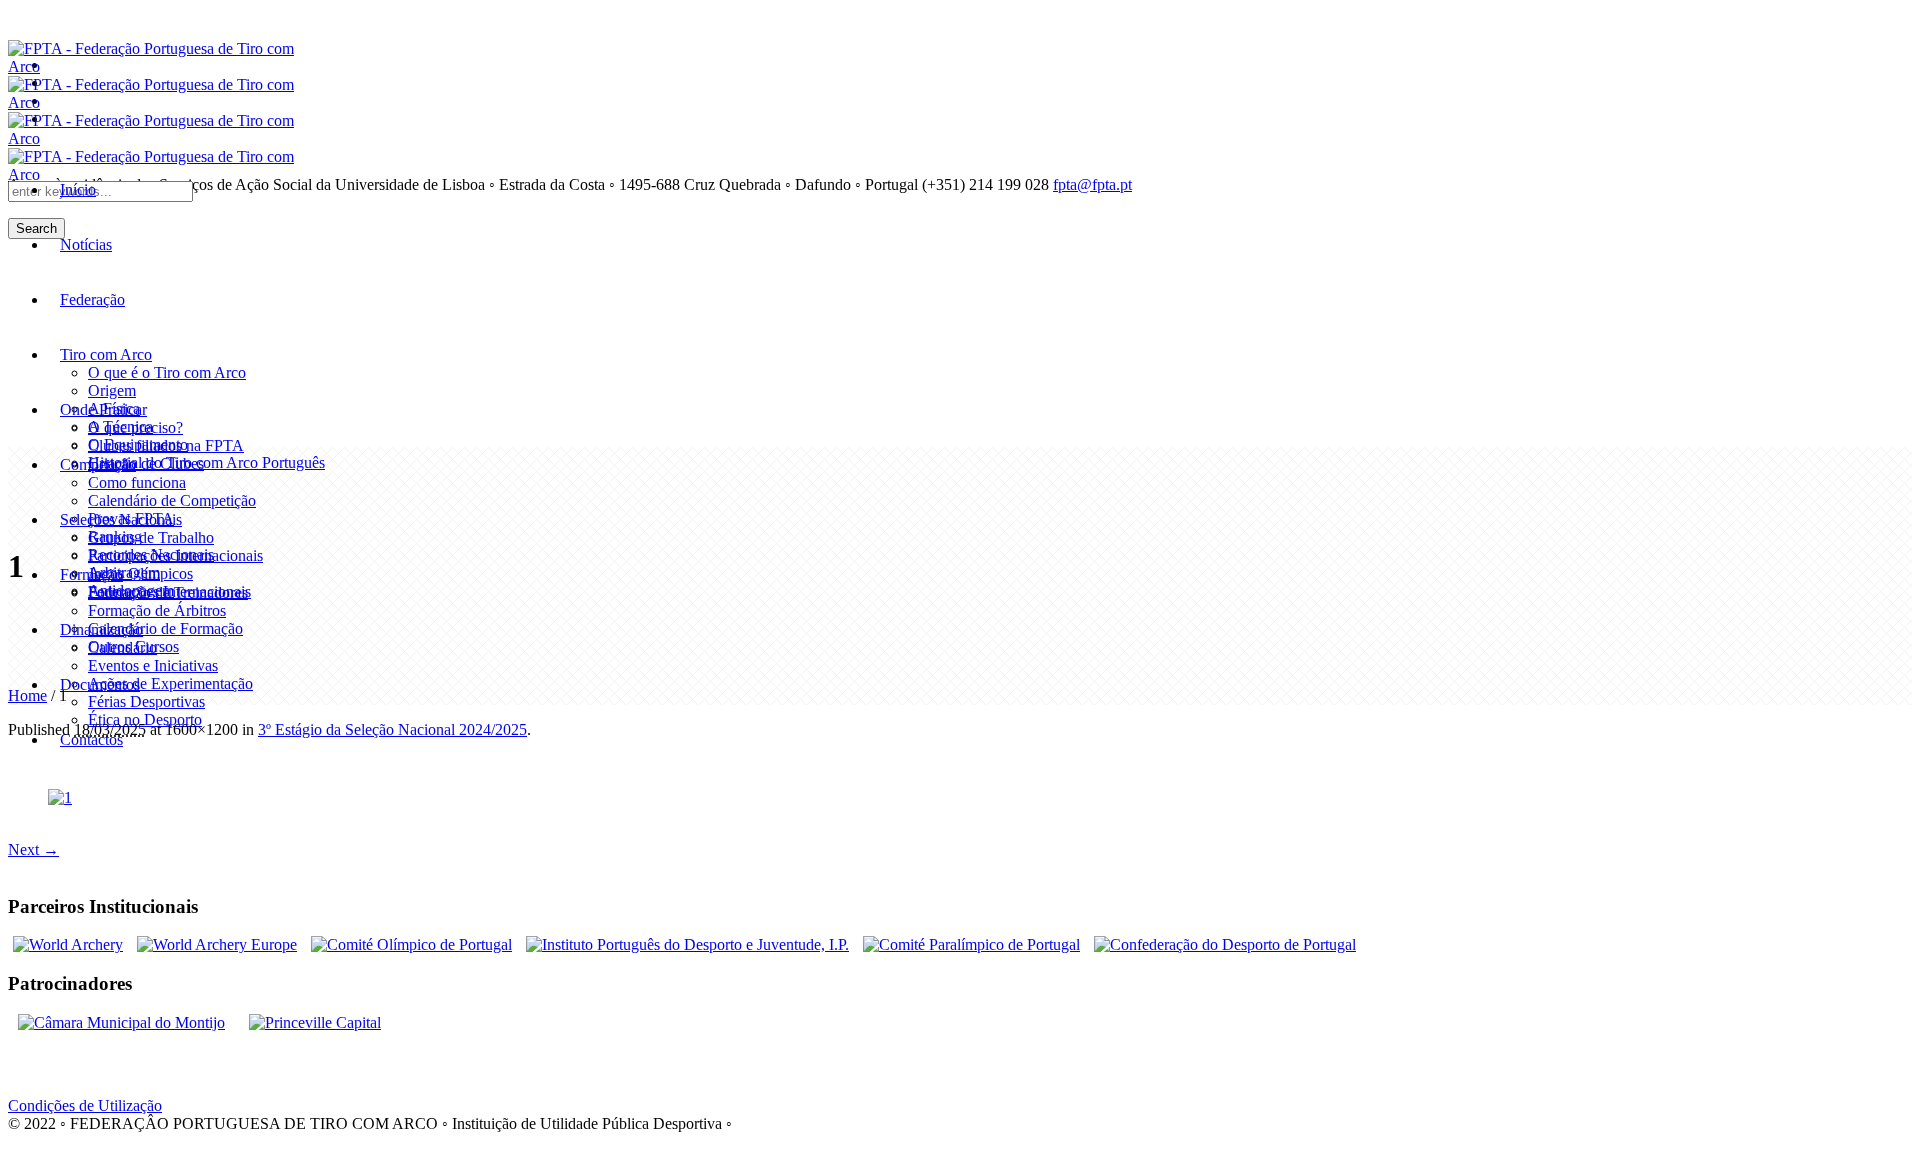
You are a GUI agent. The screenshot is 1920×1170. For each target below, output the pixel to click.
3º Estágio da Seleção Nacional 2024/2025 (392, 729)
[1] (60, 797)
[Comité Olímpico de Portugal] (411, 944)
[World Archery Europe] (217, 944)
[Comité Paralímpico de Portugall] (971, 944)
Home (27, 695)
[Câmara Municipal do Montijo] (121, 1022)
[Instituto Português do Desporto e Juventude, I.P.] (687, 944)
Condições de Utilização (85, 1105)
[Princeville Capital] (315, 1022)
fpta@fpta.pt (1092, 184)
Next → (33, 849)
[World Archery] (68, 944)
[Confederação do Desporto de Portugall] (1225, 944)
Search (36, 228)
